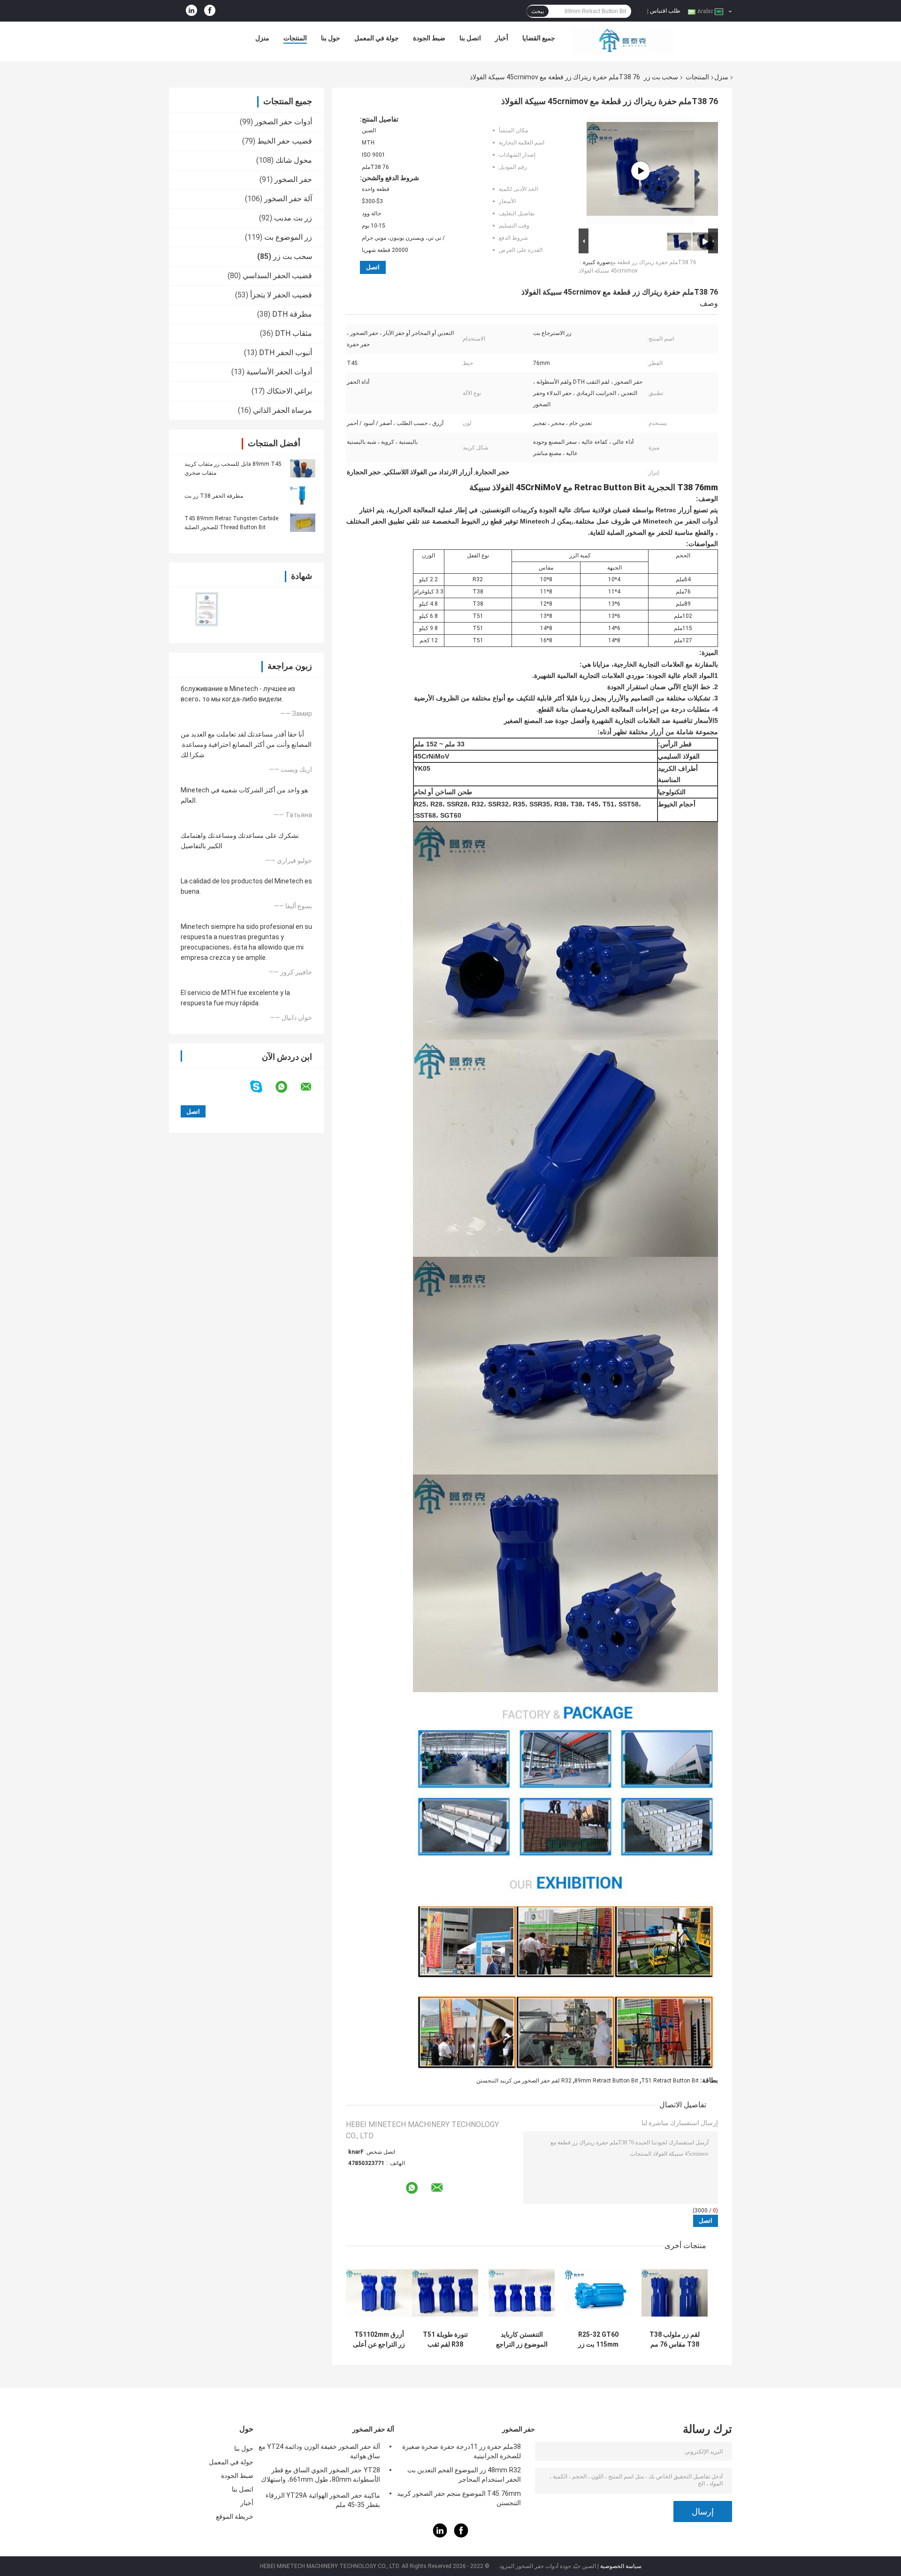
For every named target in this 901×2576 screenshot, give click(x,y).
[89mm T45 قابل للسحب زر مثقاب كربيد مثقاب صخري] (303, 468)
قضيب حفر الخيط (285, 141)
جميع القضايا (539, 38)
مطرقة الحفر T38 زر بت (214, 496)
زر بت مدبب (293, 218)
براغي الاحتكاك (289, 391)
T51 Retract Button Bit (670, 2081)
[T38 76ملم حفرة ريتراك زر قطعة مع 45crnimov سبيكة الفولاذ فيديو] (641, 171)
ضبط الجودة (429, 38)
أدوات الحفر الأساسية (279, 372)
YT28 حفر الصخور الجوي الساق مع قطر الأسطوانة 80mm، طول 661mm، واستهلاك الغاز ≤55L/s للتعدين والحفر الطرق (321, 2476)
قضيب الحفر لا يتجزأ (281, 295)
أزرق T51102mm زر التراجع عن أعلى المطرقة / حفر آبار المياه (379, 2340)
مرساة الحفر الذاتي (283, 410)
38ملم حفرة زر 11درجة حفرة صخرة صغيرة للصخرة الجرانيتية (462, 2451)
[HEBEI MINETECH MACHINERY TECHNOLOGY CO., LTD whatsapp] (287, 1087)
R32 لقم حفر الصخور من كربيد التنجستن (524, 2081)
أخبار (502, 38)
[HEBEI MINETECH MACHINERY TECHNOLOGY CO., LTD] (622, 40)
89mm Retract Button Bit (606, 2081)
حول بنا (331, 38)
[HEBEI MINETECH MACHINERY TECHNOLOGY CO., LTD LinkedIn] (191, 11)
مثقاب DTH (294, 333)
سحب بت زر (661, 77)
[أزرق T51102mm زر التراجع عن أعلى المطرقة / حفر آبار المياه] (379, 2293)
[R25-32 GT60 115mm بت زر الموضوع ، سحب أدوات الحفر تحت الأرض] (598, 2293)
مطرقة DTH (292, 314)
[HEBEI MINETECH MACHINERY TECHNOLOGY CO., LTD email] (312, 1087)
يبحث (538, 11)
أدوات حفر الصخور (283, 122)
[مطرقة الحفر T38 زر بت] (303, 495)
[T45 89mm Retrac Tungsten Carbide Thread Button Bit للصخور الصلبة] (303, 523)
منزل (262, 38)
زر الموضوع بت (288, 237)
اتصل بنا (470, 38)
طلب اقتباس (665, 11)
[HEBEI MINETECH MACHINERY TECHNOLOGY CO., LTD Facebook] (210, 11)
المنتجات (295, 38)
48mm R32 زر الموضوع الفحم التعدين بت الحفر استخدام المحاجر (464, 2475)
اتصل (373, 267)
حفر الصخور (293, 179)
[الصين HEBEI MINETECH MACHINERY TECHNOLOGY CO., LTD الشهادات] (208, 609)
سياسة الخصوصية (621, 2566)
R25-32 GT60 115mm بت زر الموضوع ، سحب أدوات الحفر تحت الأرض (598, 2340)
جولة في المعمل (377, 38)
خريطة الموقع (235, 2516)
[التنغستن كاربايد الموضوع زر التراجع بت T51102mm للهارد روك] (522, 2293)
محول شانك (294, 160)
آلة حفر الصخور (288, 199)
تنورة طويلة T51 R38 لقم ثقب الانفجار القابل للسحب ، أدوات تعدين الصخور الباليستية (445, 2340)
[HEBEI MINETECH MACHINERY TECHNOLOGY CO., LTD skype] (262, 1087)
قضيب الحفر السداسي (277, 276)
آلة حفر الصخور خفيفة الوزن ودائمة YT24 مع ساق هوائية (319, 2451)
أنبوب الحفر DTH (286, 353)
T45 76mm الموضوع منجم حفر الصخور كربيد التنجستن (459, 2498)
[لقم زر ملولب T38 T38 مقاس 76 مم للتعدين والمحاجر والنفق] (675, 2293)
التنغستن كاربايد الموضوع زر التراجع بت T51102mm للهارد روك (522, 2340)
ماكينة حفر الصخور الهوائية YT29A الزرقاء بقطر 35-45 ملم (323, 2500)
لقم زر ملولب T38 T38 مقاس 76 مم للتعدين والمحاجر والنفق (675, 2340)
